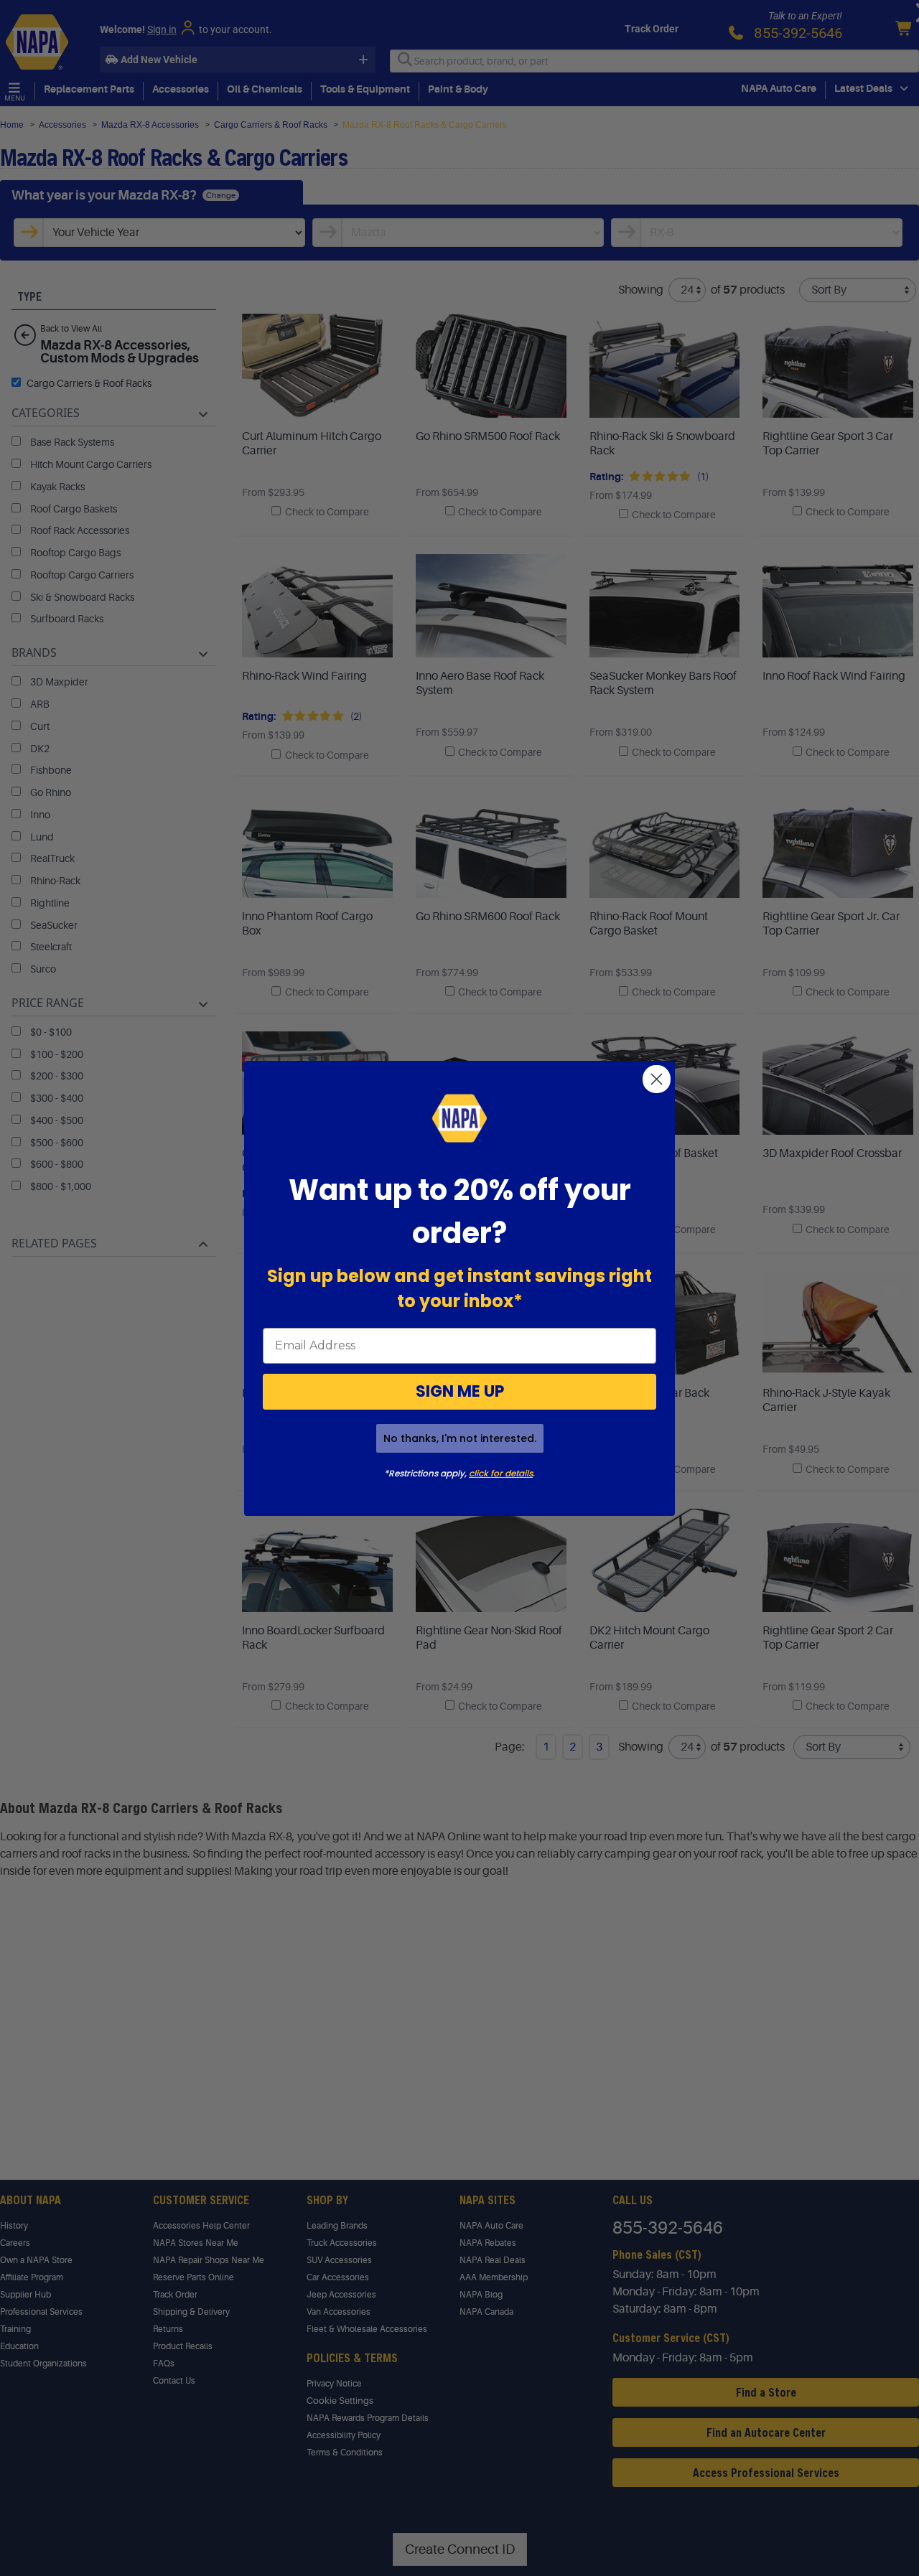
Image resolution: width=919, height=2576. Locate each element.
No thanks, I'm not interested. (460, 1438)
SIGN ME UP (460, 1391)
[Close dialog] (657, 1079)
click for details (501, 1473)
